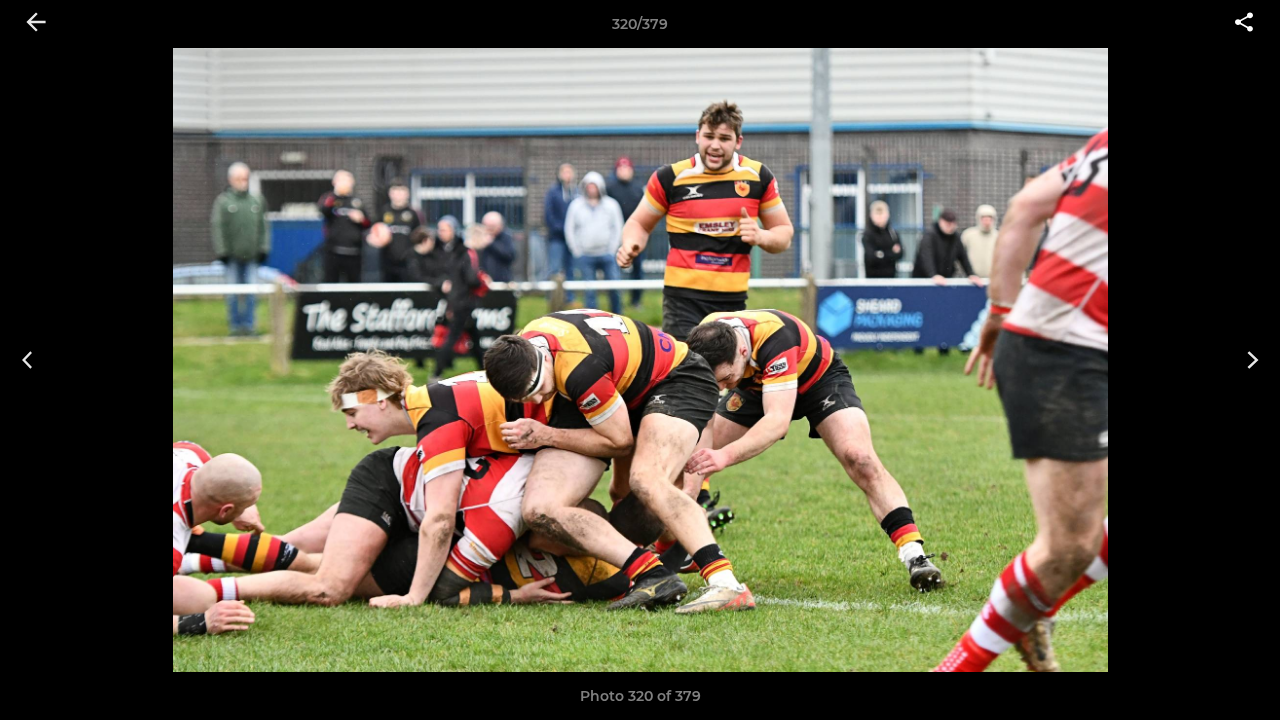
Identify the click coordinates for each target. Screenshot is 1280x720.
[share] (1244, 24)
